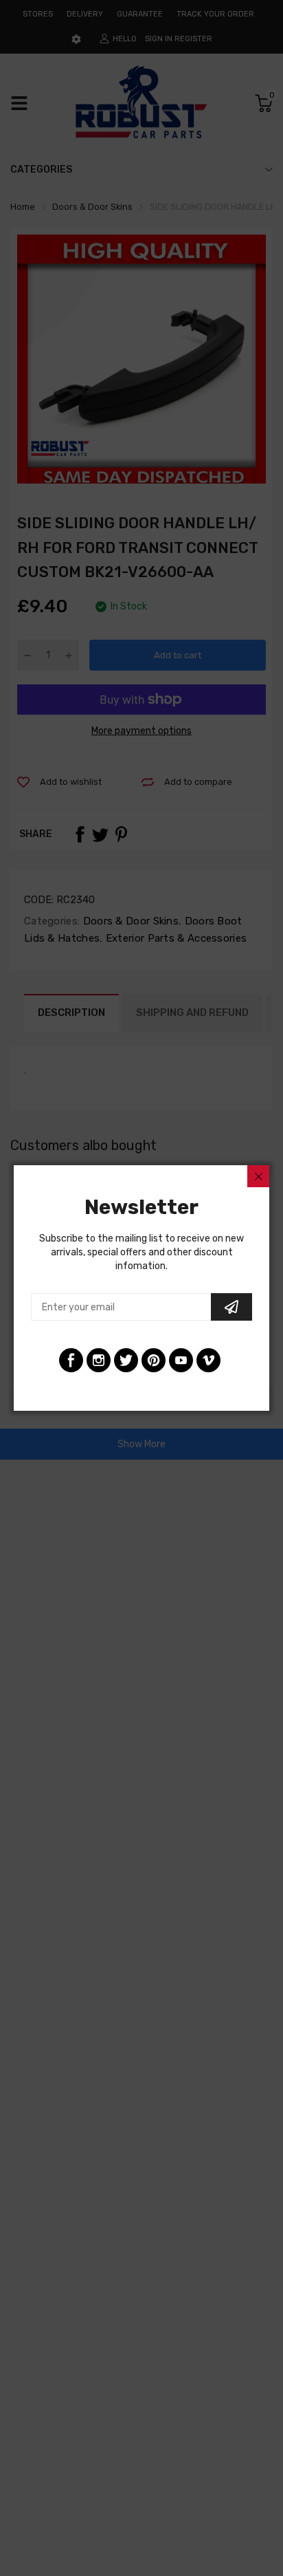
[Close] (258, 1176)
